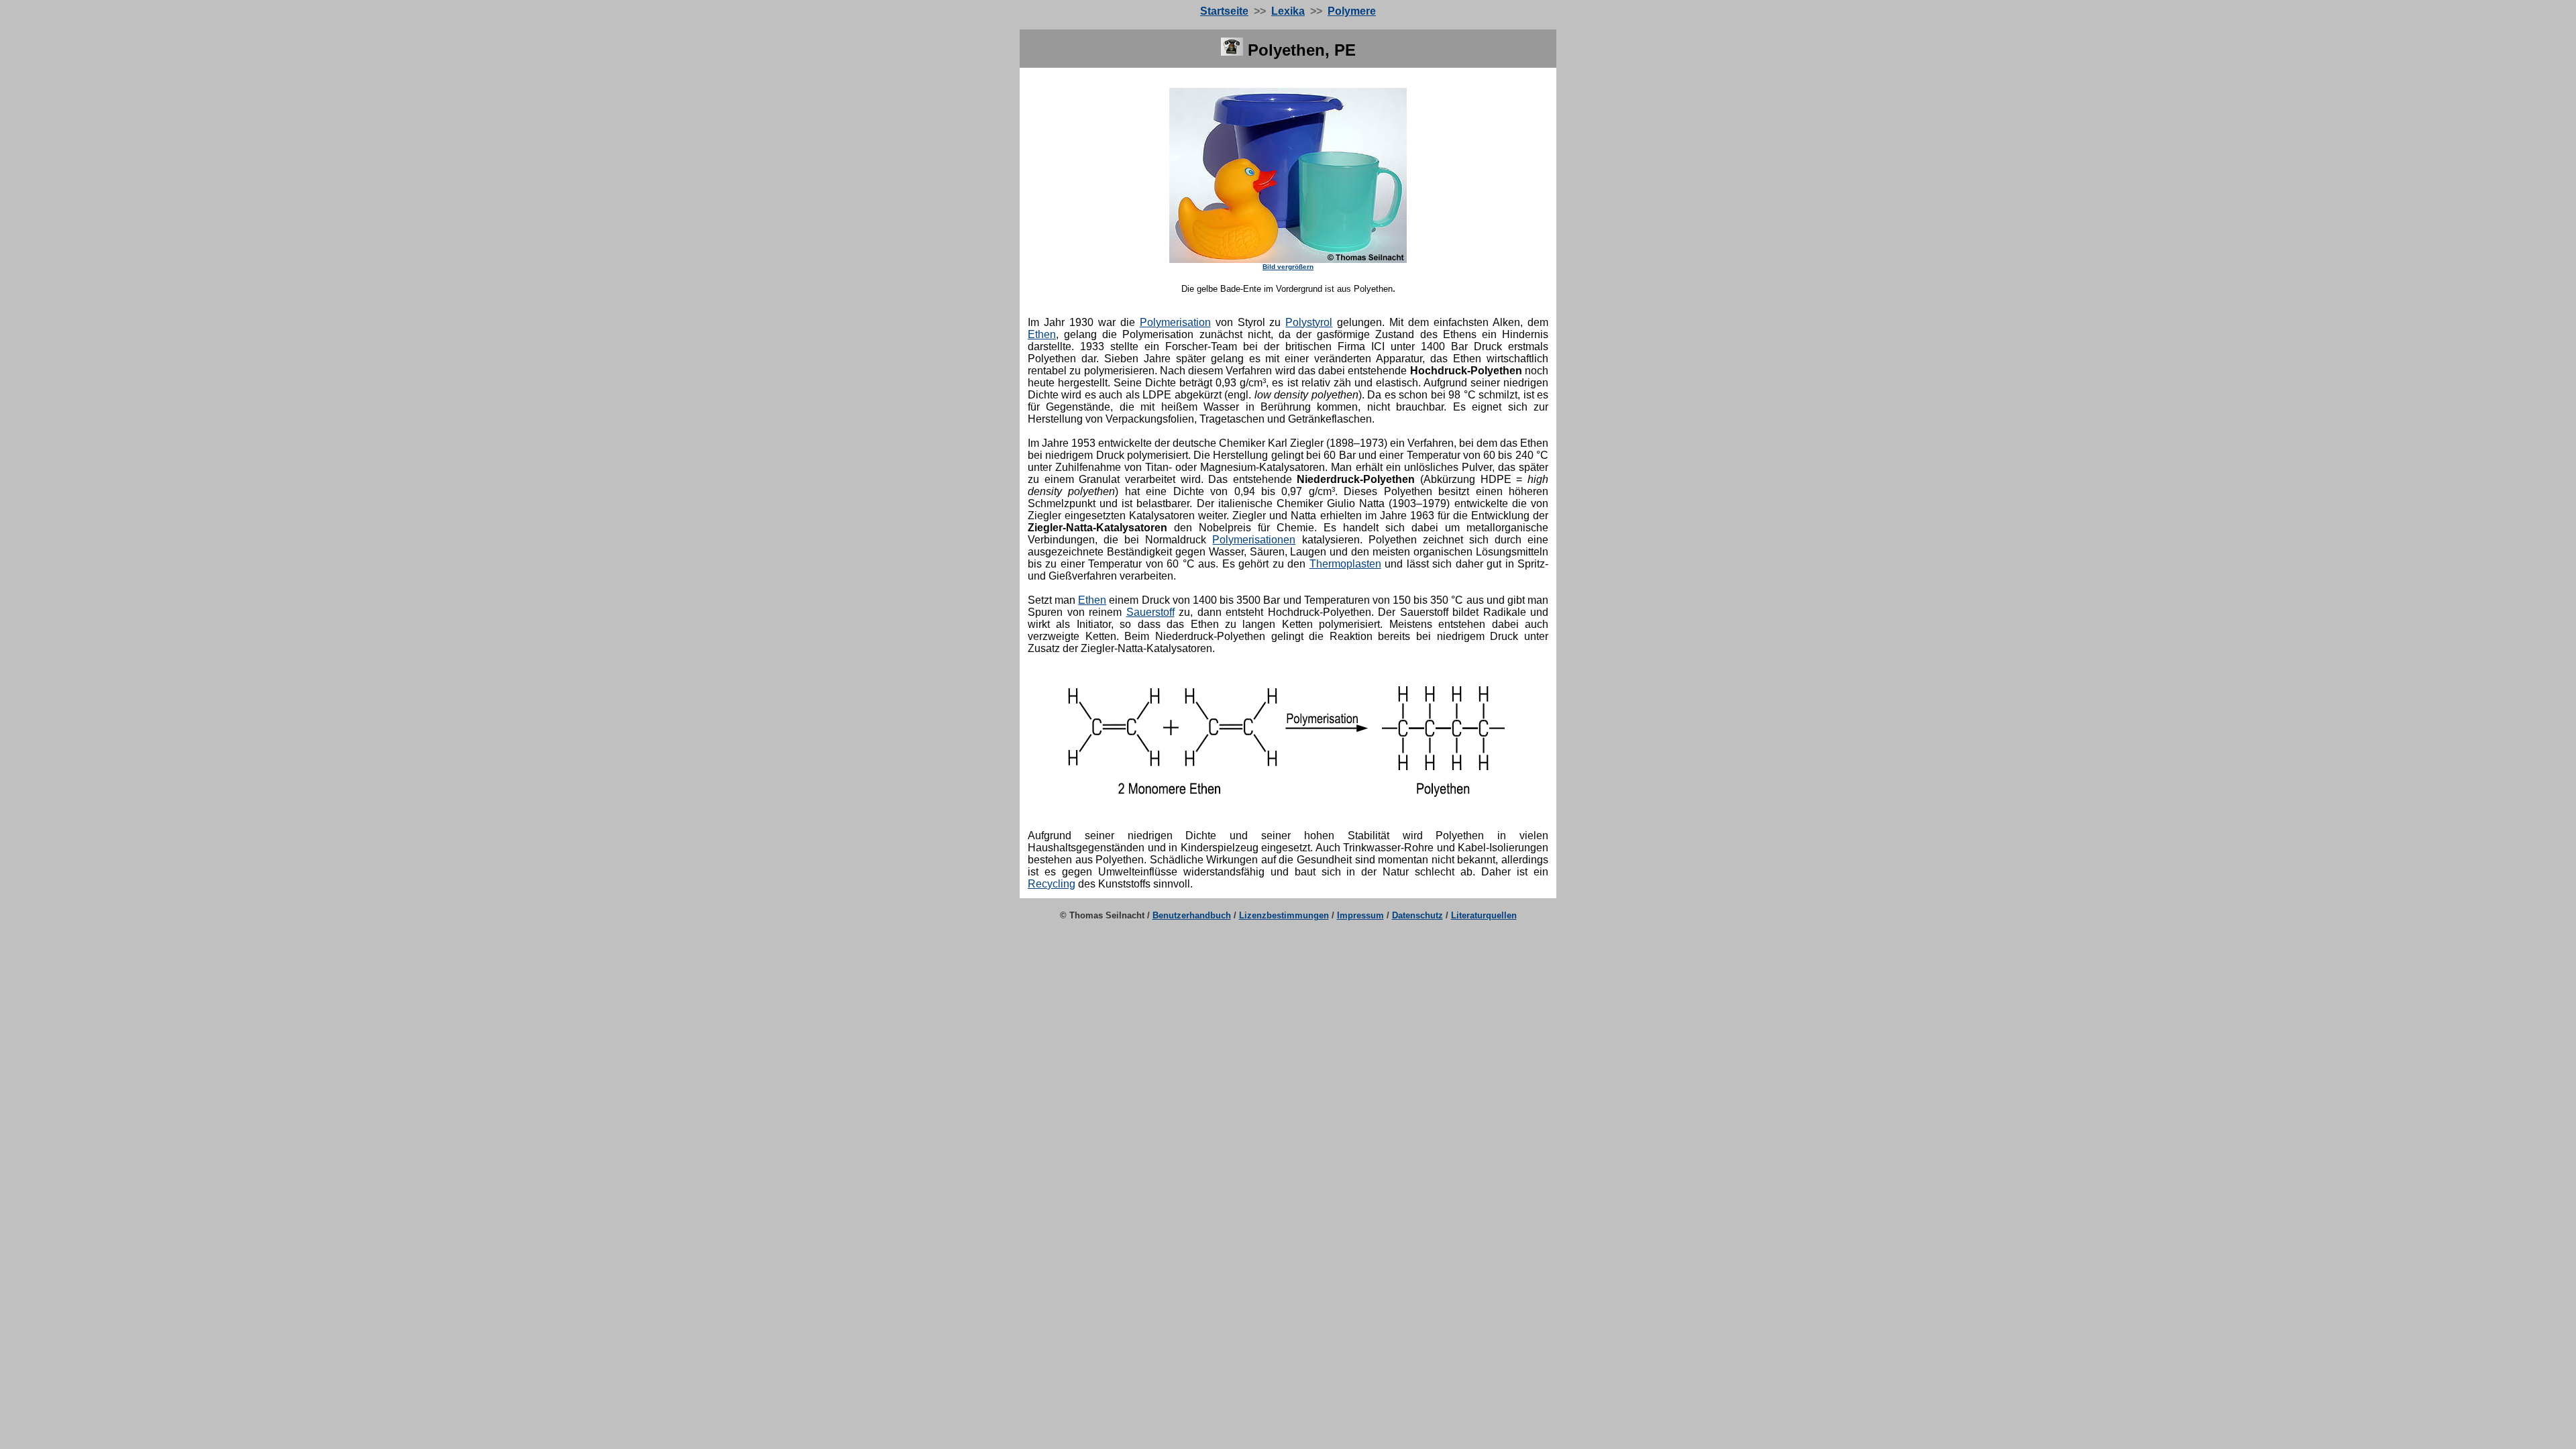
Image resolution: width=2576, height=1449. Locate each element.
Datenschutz (1417, 915)
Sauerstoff (1150, 612)
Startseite (1224, 11)
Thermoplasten (1345, 564)
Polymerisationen (1254, 540)
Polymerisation (1175, 322)
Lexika (1288, 11)
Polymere (1352, 11)
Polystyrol (1309, 322)
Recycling (1052, 884)
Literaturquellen (1484, 915)
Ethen (1042, 334)
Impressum (1360, 915)
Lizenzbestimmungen (1284, 915)
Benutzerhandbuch (1192, 915)
